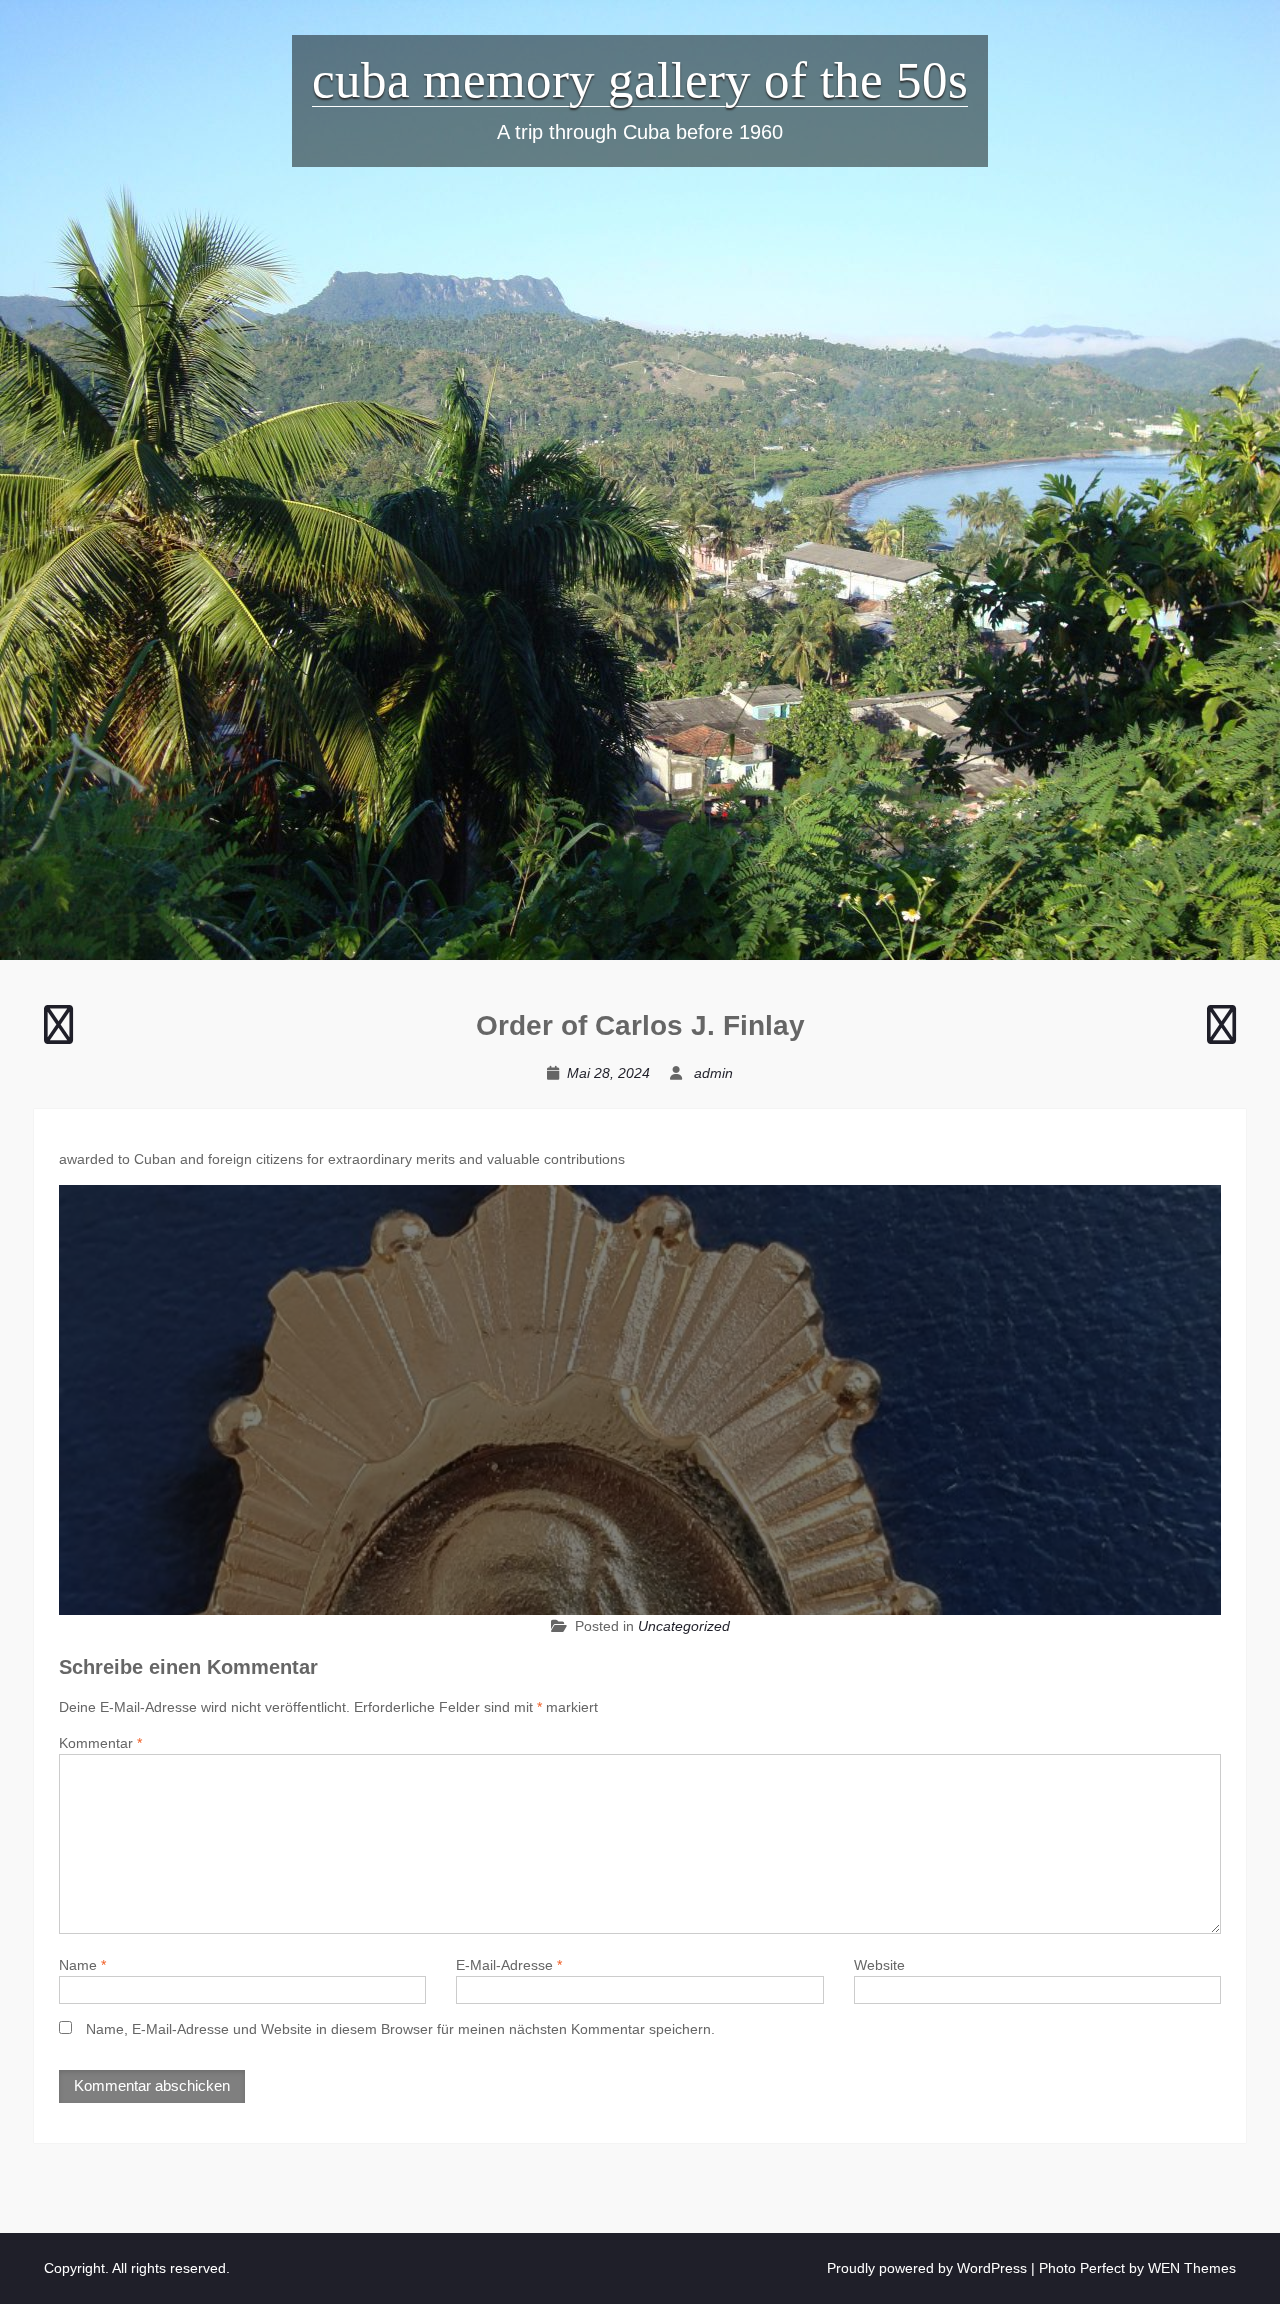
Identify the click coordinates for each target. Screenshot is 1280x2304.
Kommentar (100, 1743)
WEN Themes (1192, 2268)
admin (713, 1073)
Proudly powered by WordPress (927, 2268)
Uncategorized (684, 1626)
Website (879, 1965)
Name (82, 1965)
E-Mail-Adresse (509, 1965)
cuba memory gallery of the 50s (640, 80)
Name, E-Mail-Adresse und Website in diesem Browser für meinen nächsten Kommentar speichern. (400, 2029)
